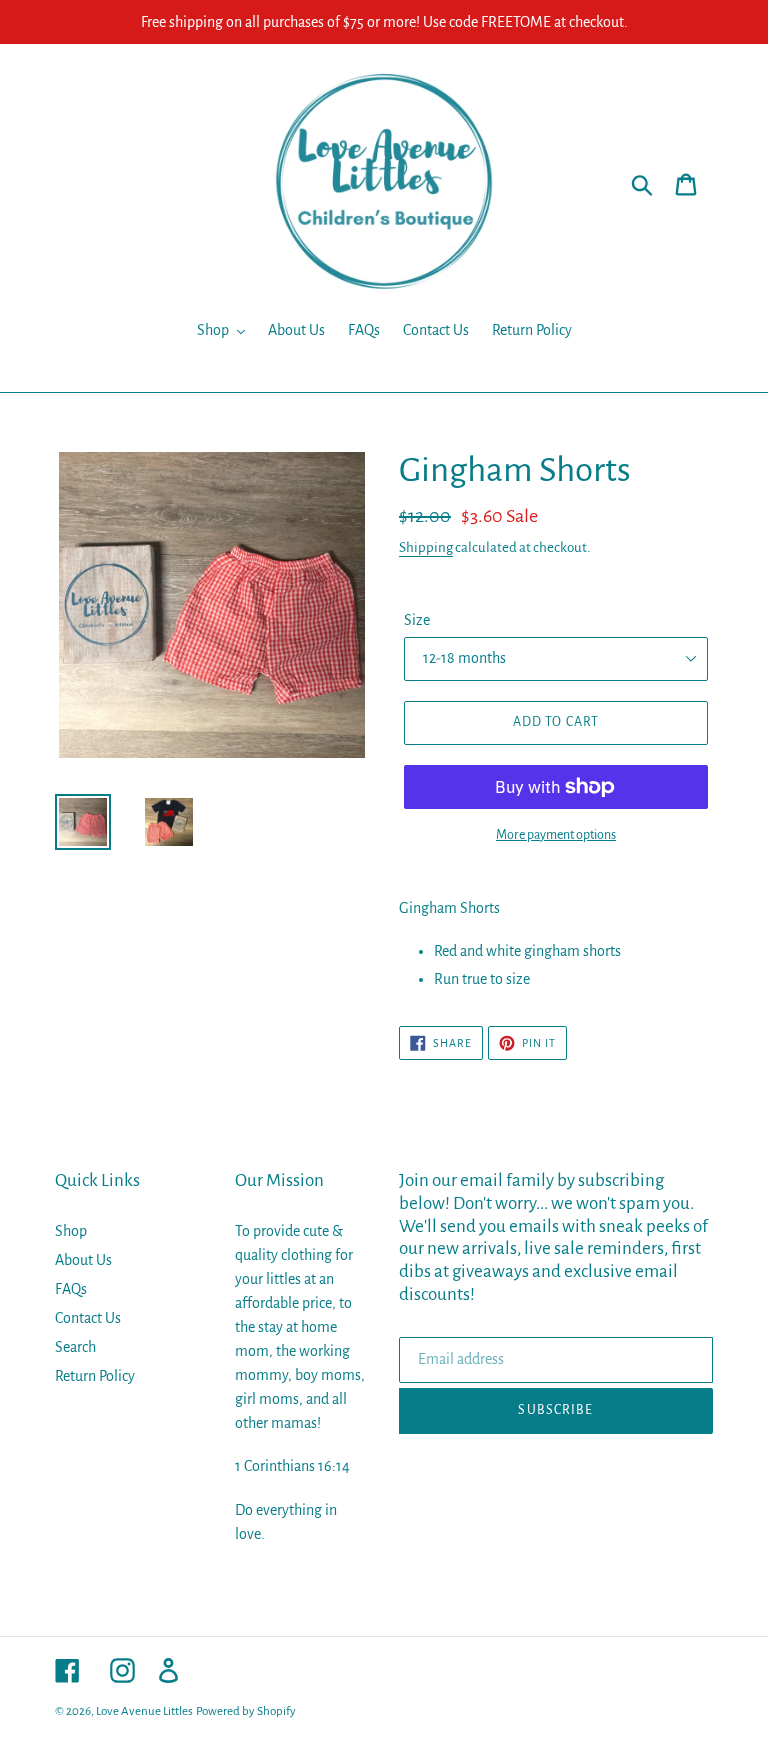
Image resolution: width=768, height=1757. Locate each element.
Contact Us (88, 1318)
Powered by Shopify (246, 1711)
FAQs (71, 1289)
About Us (83, 1260)
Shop (71, 1231)
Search (75, 1347)
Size (417, 620)
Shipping (426, 547)
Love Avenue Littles (144, 1711)
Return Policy (95, 1376)
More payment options (556, 835)
